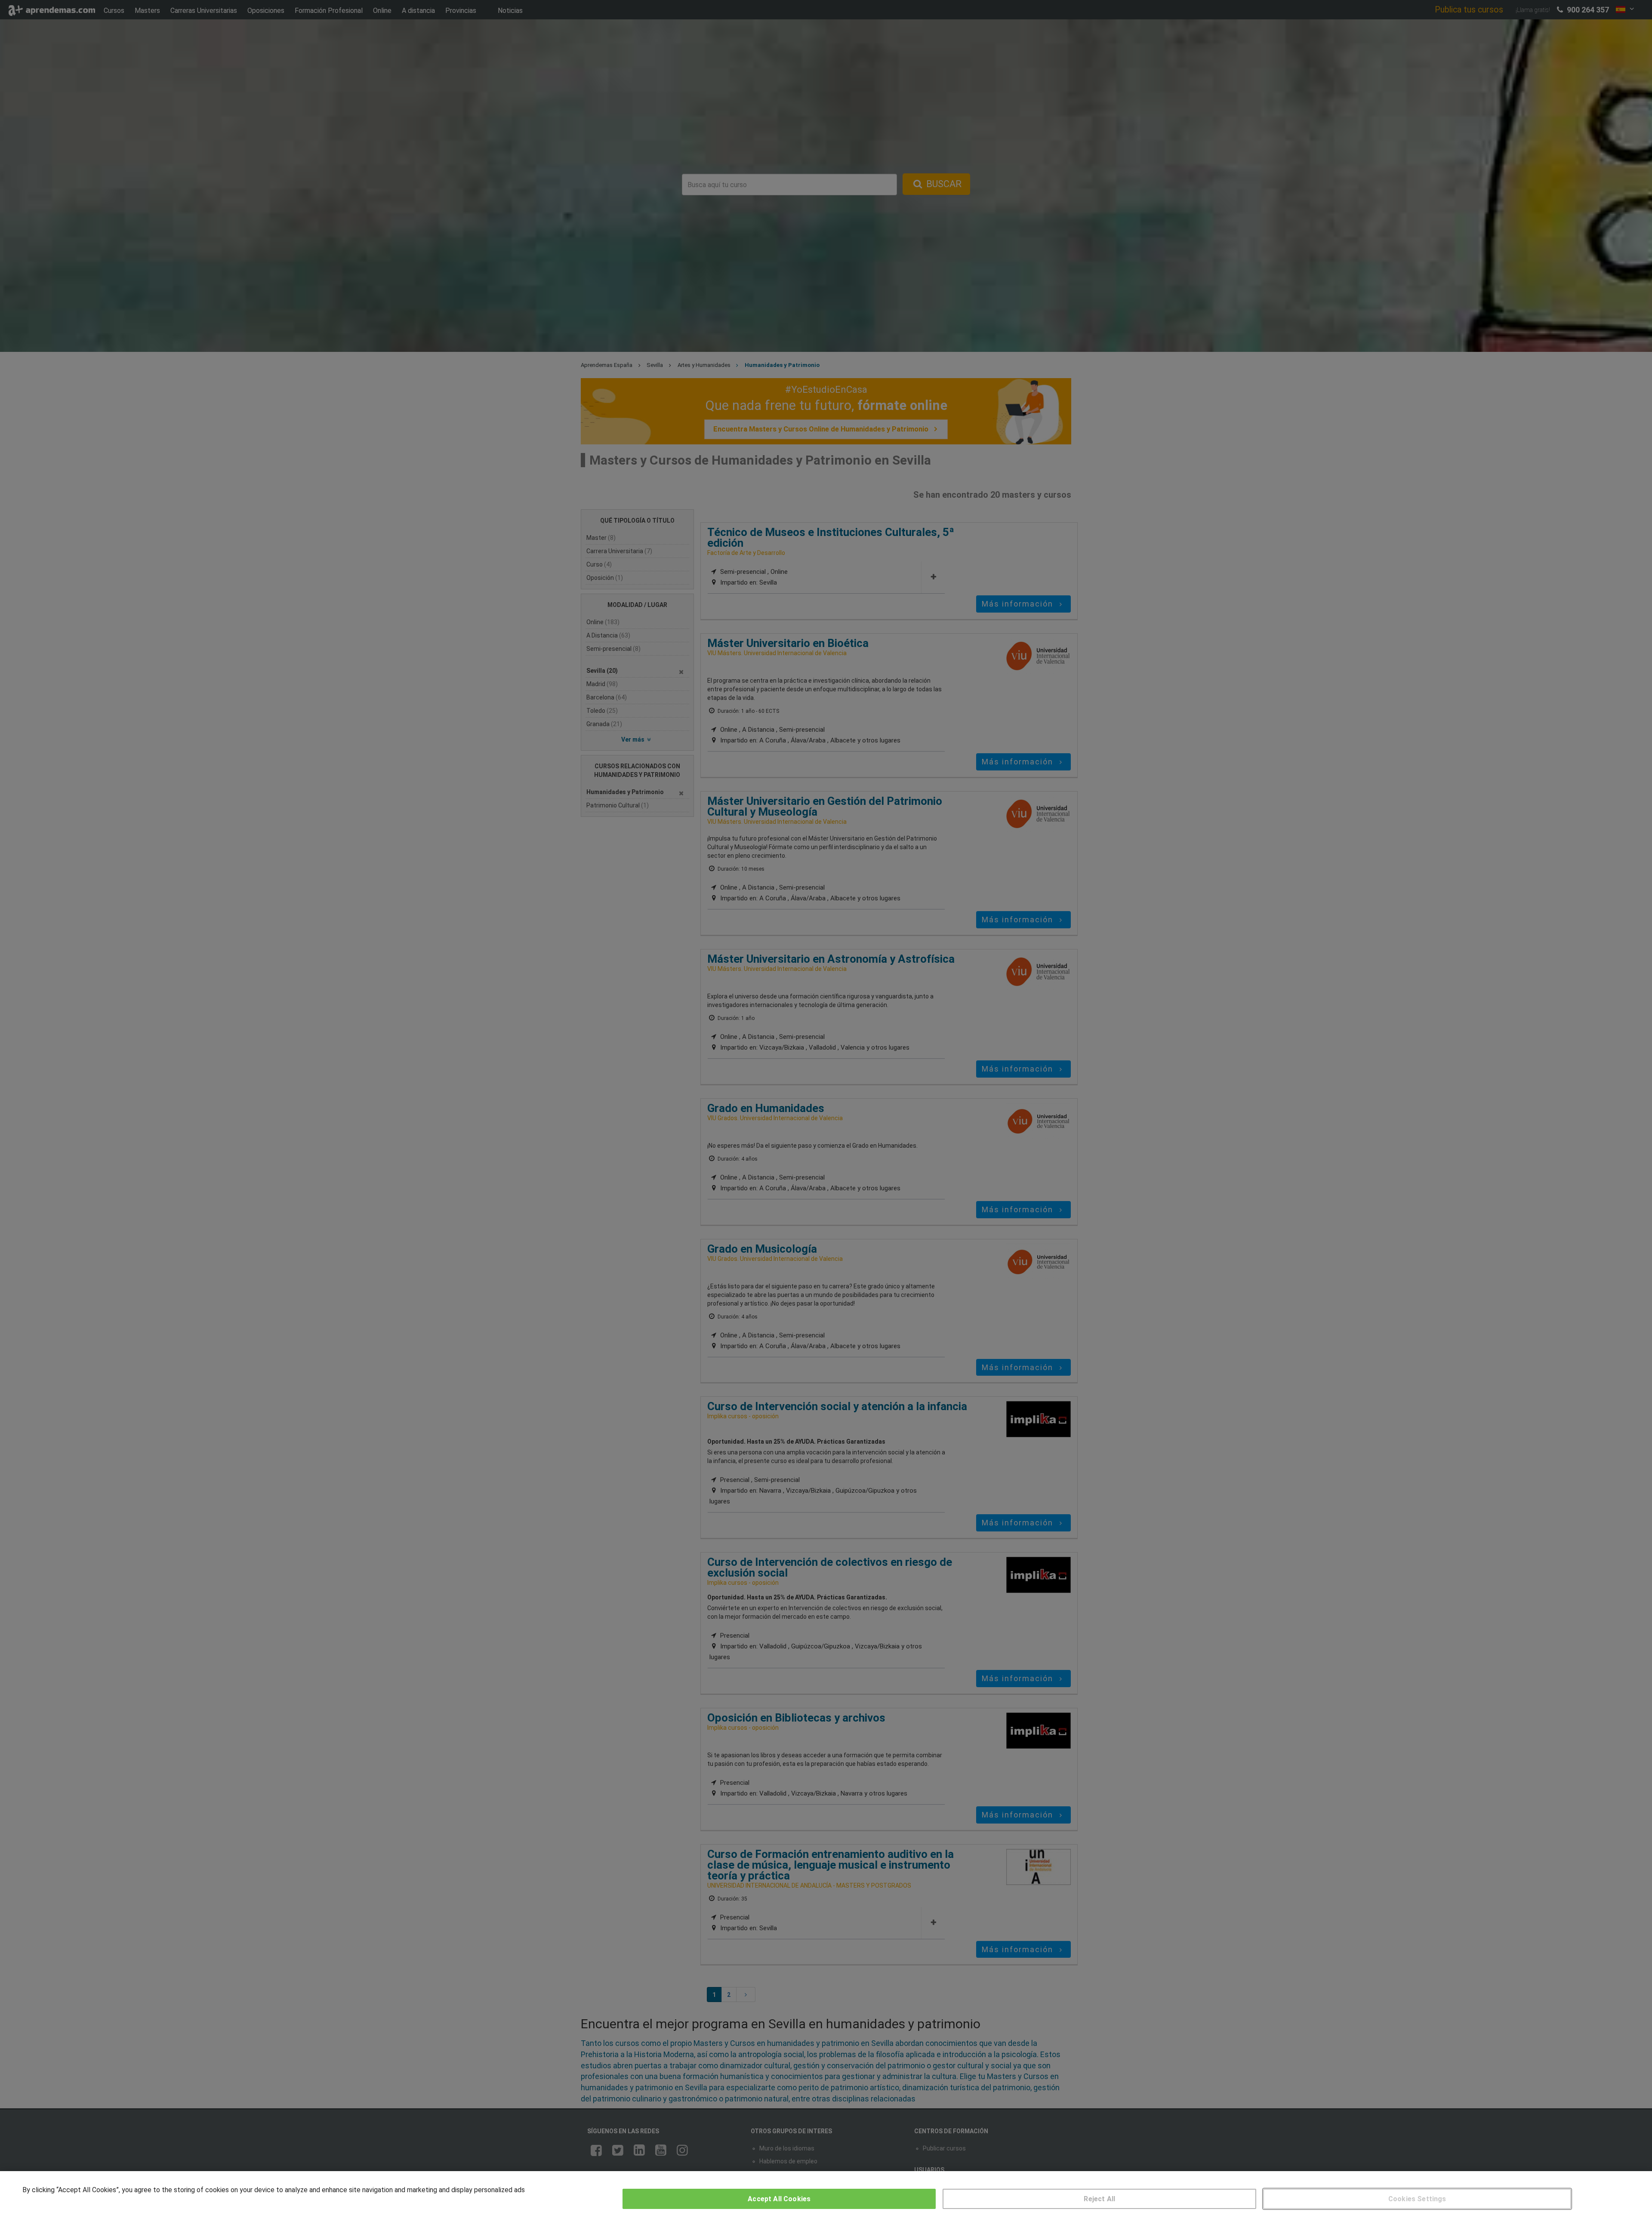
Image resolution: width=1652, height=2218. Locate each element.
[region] (826, 2195)
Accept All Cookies (779, 2199)
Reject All (1099, 2199)
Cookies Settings (1417, 2199)
